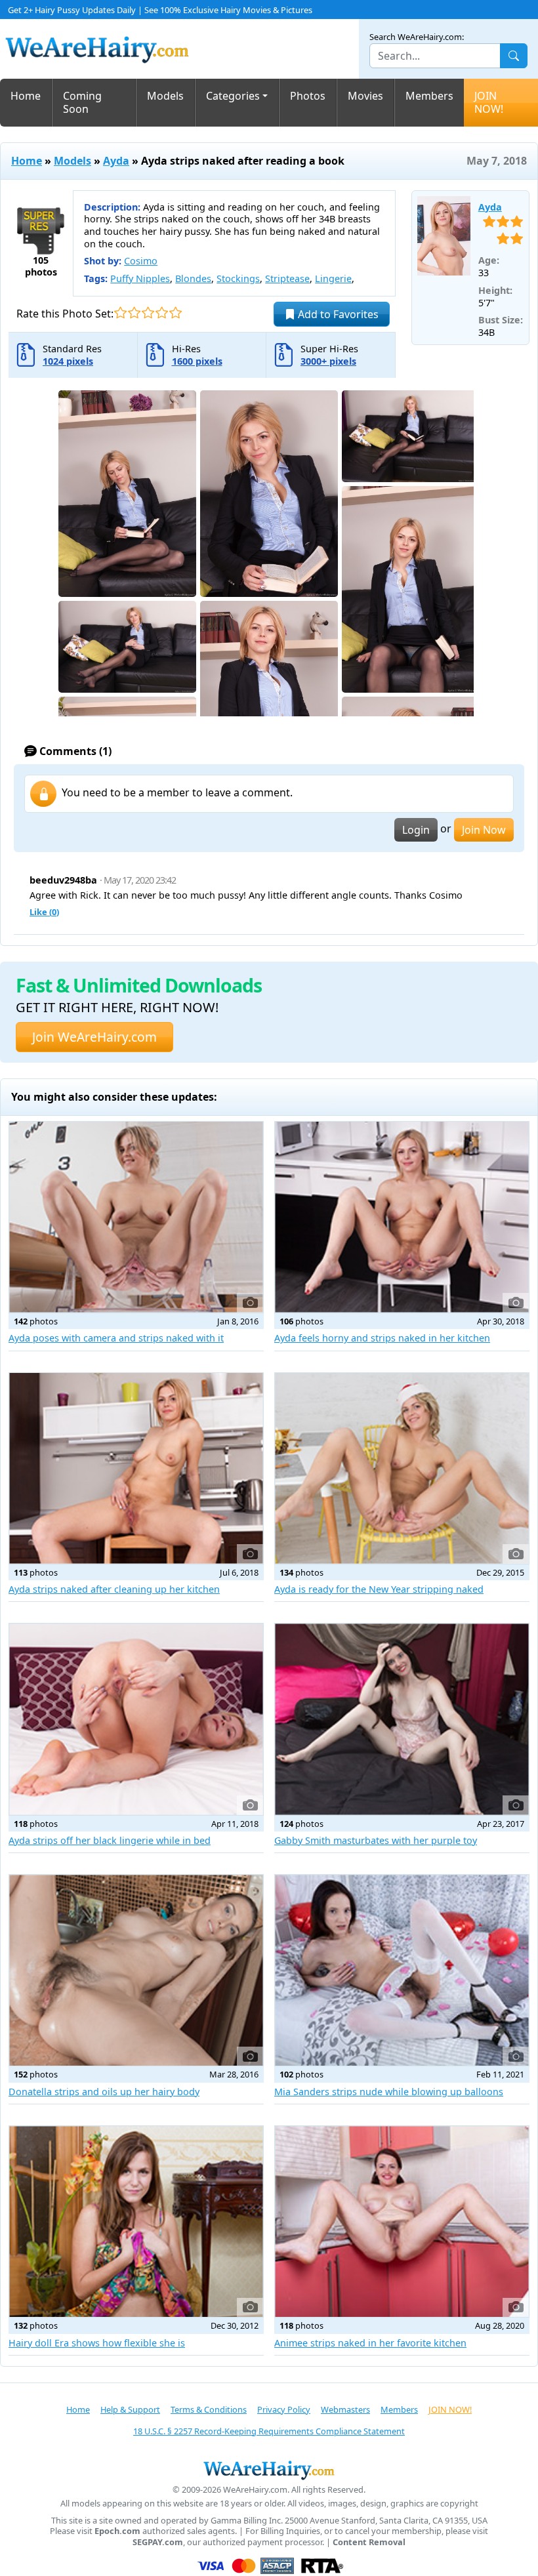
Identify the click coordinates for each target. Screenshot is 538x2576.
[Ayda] (444, 236)
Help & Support (130, 2409)
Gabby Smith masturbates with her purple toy (376, 1840)
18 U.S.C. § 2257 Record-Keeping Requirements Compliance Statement (269, 2431)
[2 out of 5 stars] (134, 313)
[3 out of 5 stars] (148, 313)
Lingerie (333, 278)
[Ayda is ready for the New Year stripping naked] (402, 1468)
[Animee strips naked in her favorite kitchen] (402, 2221)
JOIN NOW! (489, 103)
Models (165, 96)
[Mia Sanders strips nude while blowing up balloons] (402, 1970)
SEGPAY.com (158, 2542)
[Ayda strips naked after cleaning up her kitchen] (136, 1468)
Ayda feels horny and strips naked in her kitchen (382, 1338)
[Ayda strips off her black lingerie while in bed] (136, 1719)
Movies (365, 96)
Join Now (484, 830)
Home (26, 96)
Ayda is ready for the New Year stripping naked (379, 1589)
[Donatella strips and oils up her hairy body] (136, 1970)
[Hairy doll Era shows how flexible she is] (136, 2221)
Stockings (238, 278)
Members (429, 96)
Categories (233, 96)
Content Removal (369, 2542)
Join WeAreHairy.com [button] (94, 1037)
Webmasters (345, 2409)
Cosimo (141, 261)
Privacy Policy (284, 2409)
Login (416, 830)
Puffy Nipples (140, 278)
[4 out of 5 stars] (162, 313)
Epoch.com (117, 2531)
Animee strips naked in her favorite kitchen (370, 2343)
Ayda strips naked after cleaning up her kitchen (114, 1589)
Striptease (287, 278)
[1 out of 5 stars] (120, 313)
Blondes (193, 278)
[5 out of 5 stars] (176, 313)
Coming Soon (82, 103)
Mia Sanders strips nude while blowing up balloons (389, 2092)
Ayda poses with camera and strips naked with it (116, 1338)
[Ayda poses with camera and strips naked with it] (136, 1217)
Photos (308, 96)
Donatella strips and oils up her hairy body (104, 2092)
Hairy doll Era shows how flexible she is (97, 2343)
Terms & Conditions (209, 2409)
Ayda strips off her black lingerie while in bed (110, 1840)
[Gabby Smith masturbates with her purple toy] (402, 1719)
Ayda (116, 161)
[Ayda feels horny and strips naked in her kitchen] (402, 1217)
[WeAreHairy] (269, 2470)
